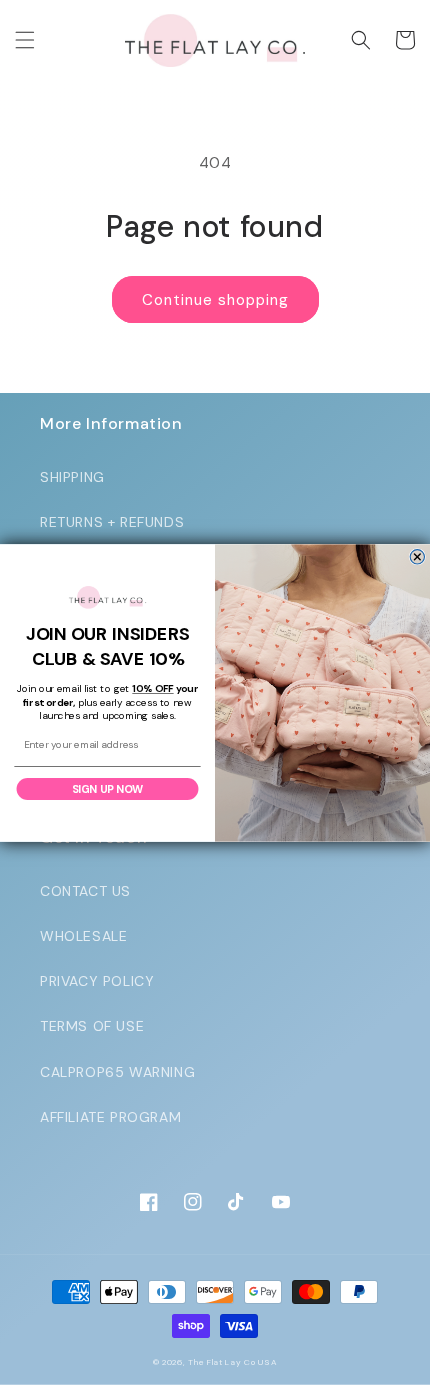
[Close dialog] (417, 556)
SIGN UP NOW (108, 788)
